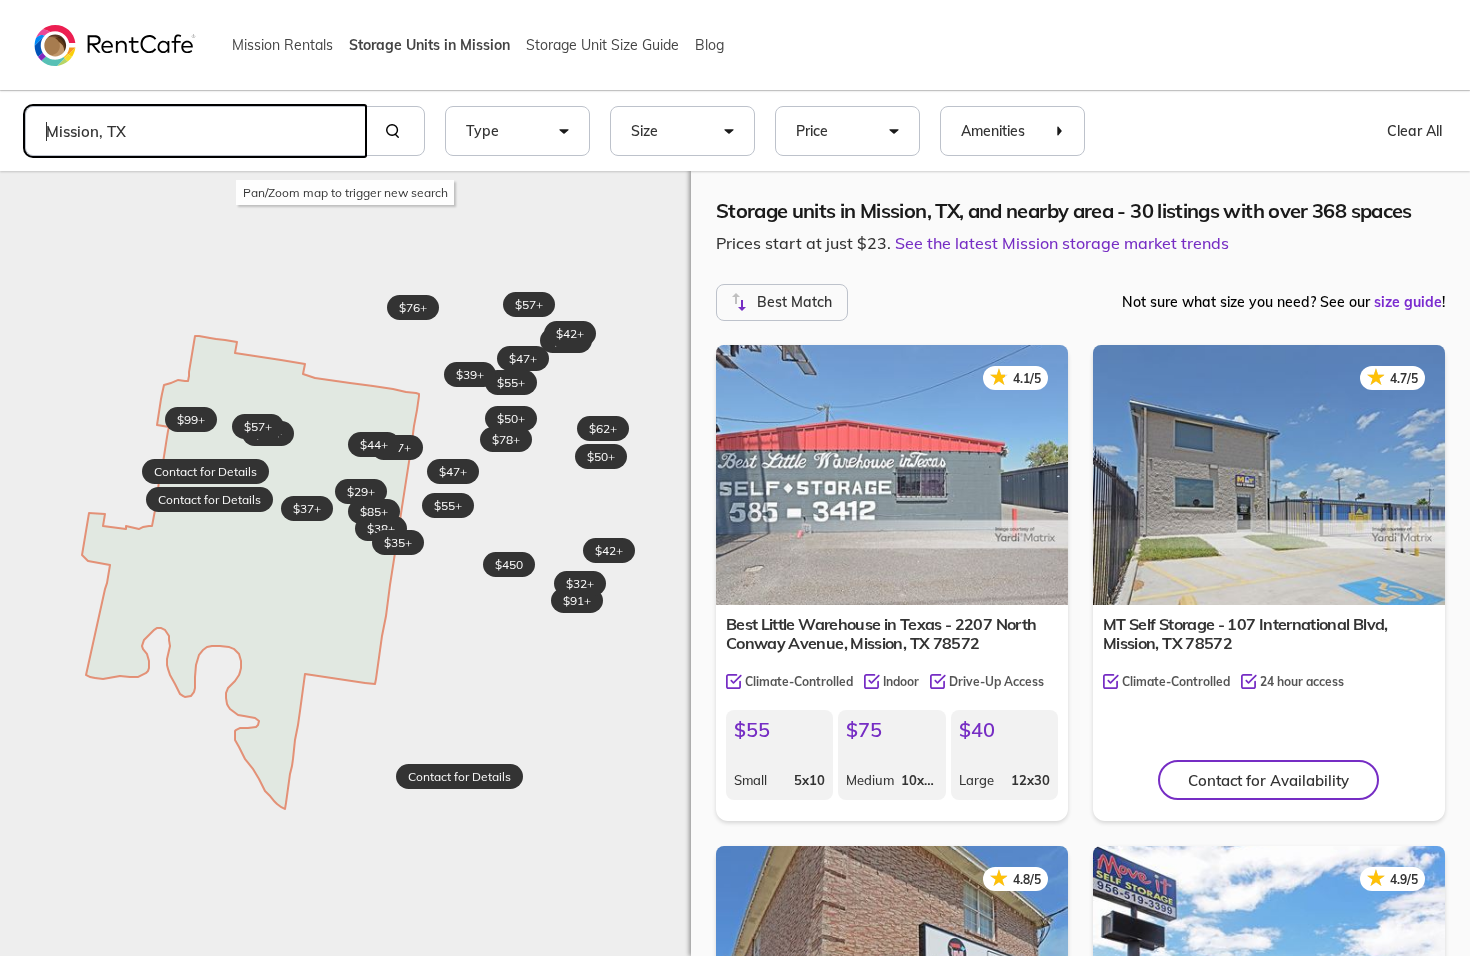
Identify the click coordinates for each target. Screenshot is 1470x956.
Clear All (1414, 131)
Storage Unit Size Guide (602, 45)
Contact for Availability (1268, 780)
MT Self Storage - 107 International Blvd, (1245, 633)
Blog (709, 45)
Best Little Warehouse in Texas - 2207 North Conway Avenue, (881, 633)
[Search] (395, 131)
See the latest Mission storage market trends (1062, 243)
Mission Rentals (282, 45)
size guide (1408, 302)
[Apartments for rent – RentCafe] (115, 44)
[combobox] (195, 131)
